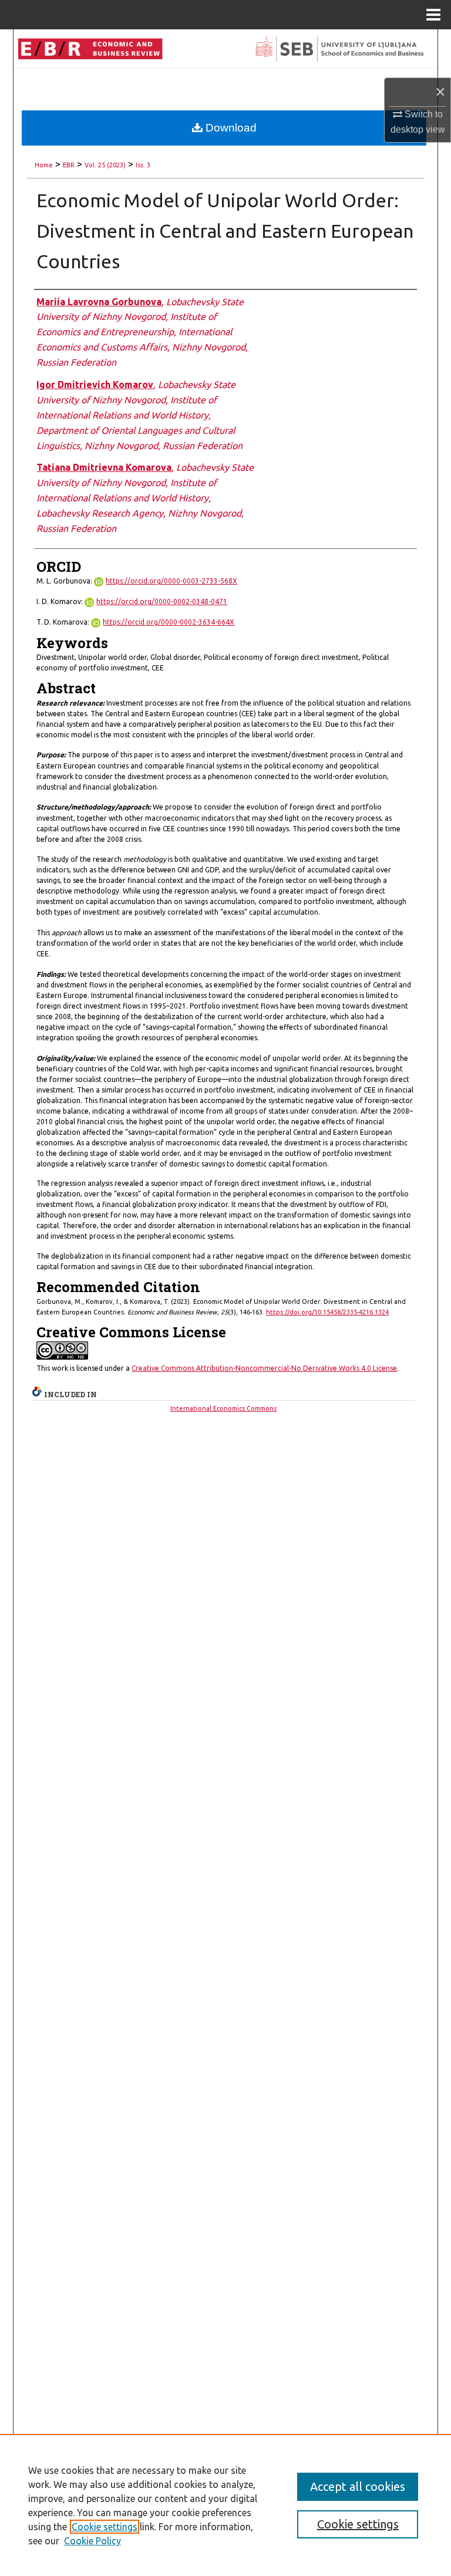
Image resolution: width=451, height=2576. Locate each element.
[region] (225, 2505)
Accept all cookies (358, 2486)
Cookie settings (105, 2527)
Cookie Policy (92, 2541)
